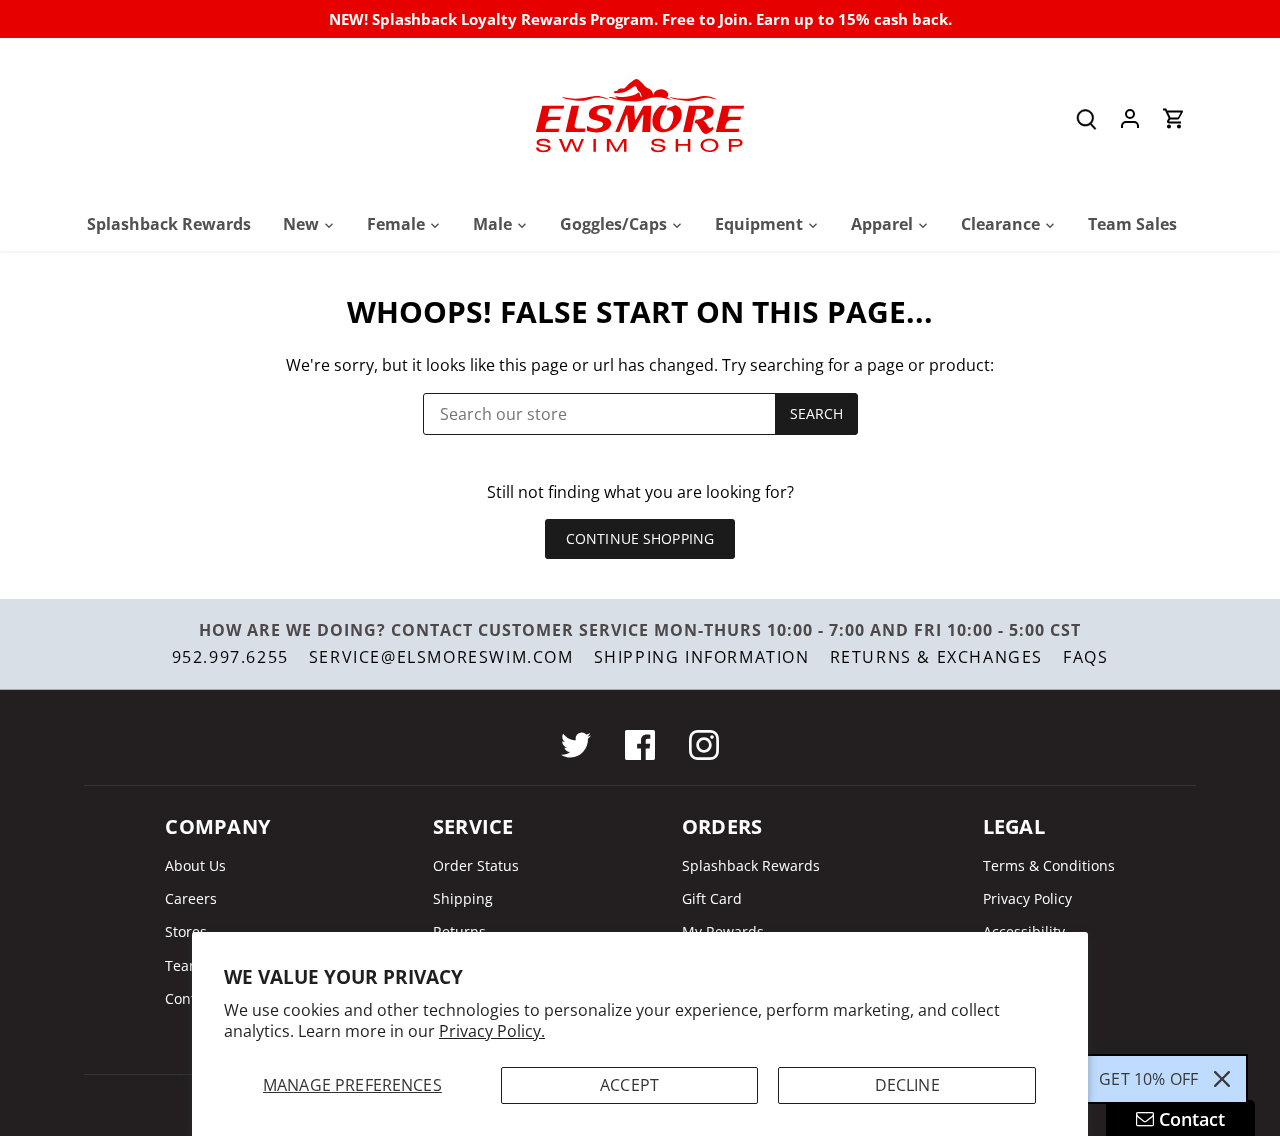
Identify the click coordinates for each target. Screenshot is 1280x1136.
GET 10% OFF (1148, 1079)
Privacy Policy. (492, 1031)
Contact (190, 998)
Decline (907, 1085)
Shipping (463, 898)
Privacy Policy (1027, 898)
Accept (629, 1085)
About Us (195, 865)
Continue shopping (640, 538)
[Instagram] (704, 745)
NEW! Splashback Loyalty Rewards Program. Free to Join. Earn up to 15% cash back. (640, 19)
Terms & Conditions (1049, 865)
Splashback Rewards (751, 865)
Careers (191, 898)
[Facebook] (640, 745)
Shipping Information (702, 657)
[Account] (1130, 118)
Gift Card (712, 898)
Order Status (476, 865)
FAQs (1085, 657)
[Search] (1086, 118)
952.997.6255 (230, 657)
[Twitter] (576, 745)
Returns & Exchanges (936, 657)
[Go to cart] (1174, 118)
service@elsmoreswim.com (441, 657)
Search (817, 413)
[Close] (1222, 1079)
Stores (186, 931)
